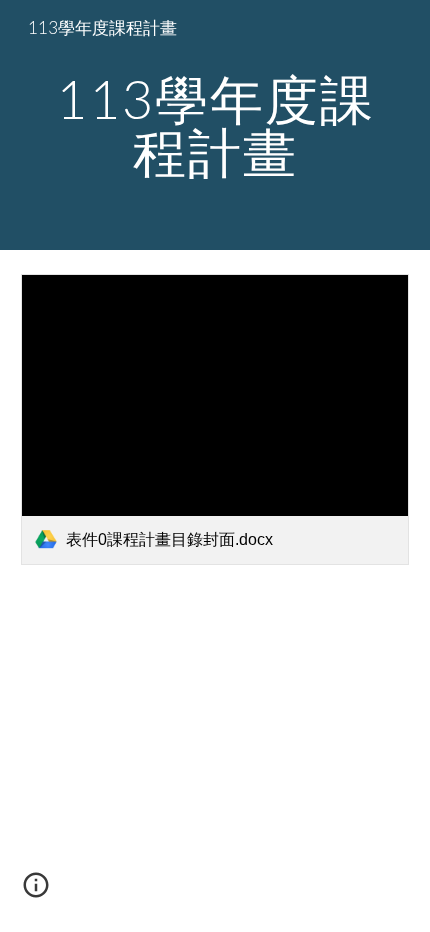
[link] (215, 419)
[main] (215, 125)
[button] (36, 892)
